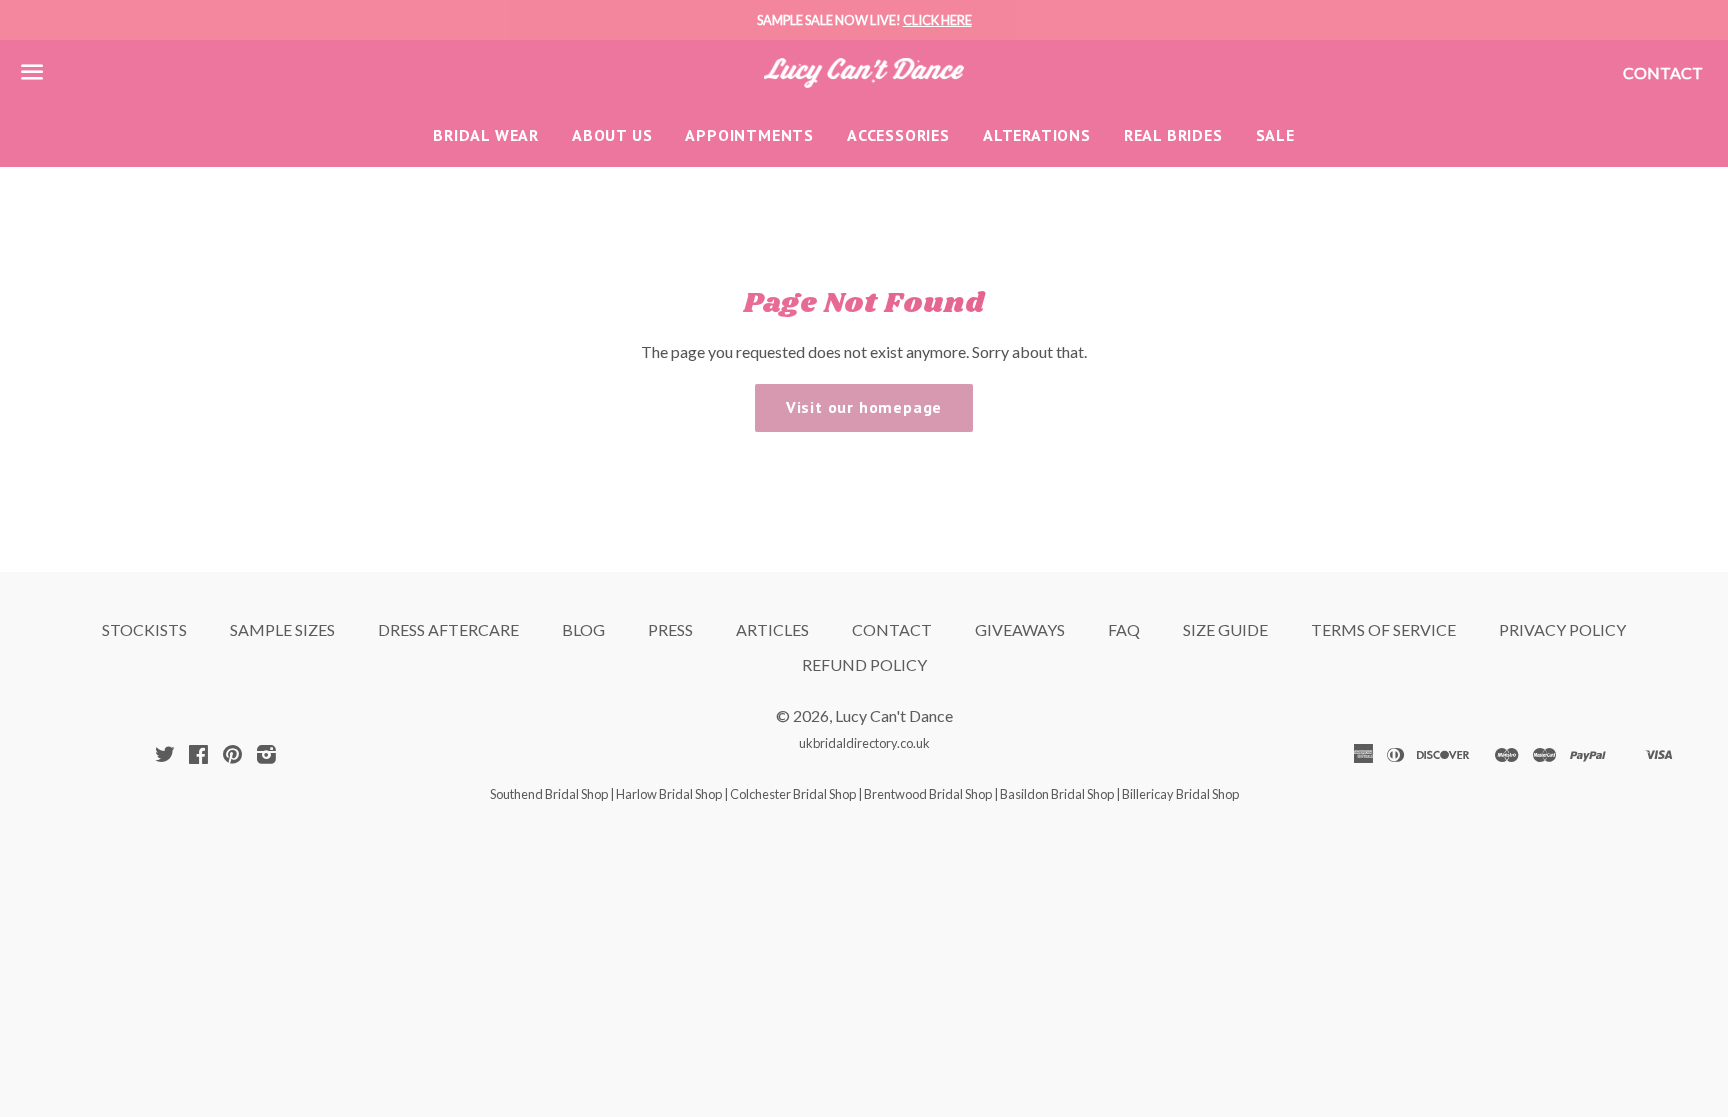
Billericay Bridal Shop (1180, 794)
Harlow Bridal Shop (669, 794)
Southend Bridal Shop (549, 794)
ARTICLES (772, 629)
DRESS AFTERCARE (448, 629)
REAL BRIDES (1173, 135)
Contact (1663, 72)
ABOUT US (612, 135)
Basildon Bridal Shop (1057, 794)
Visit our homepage (864, 407)
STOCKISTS (144, 629)
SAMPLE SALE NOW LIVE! (864, 20)
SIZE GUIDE (1225, 629)
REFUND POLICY (864, 664)
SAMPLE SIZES (282, 629)
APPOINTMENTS (749, 135)
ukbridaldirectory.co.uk (864, 743)
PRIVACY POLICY (1562, 629)
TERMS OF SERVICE (1383, 629)
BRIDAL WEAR (486, 135)
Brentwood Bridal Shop (928, 794)
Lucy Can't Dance (894, 715)
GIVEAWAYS (1020, 629)
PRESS (670, 629)
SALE (1275, 135)
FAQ (1124, 629)
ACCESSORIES (898, 135)
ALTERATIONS (1037, 135)
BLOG (583, 629)
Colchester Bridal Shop (793, 794)
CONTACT (892, 629)
